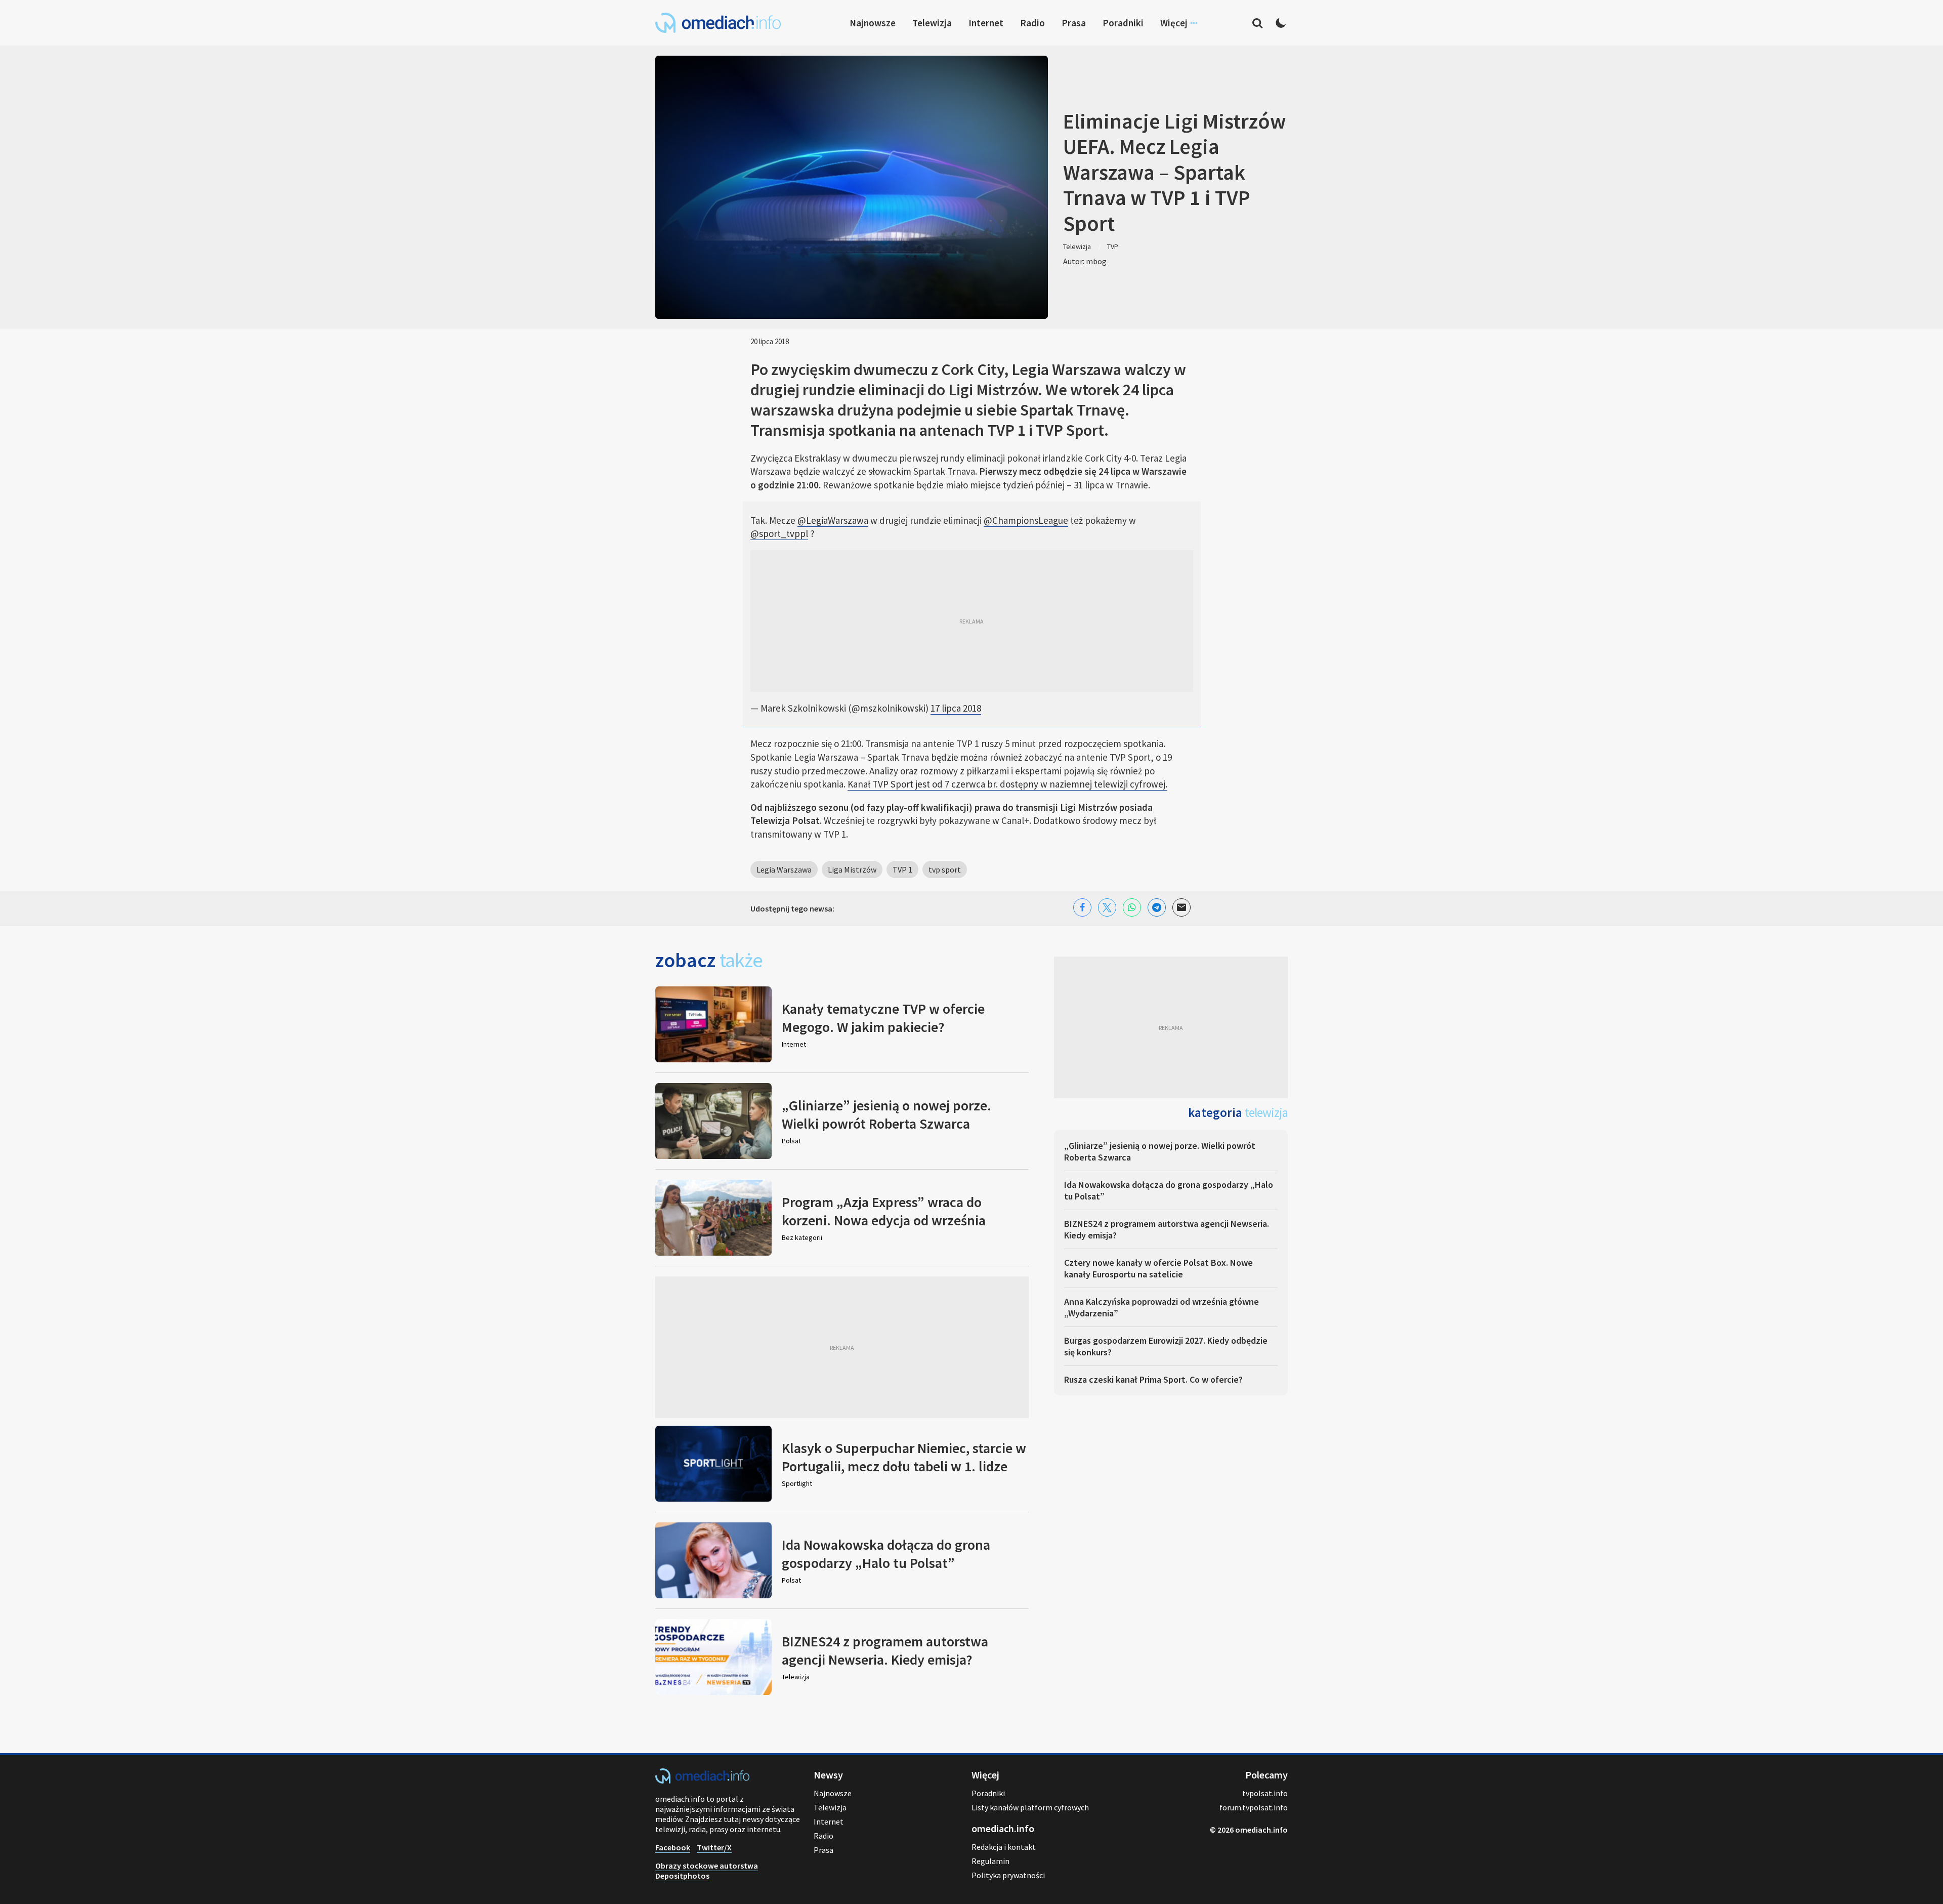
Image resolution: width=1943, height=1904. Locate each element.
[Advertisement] (972, 621)
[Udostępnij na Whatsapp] (1132, 907)
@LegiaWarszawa (833, 520)
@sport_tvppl (779, 533)
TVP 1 (902, 870)
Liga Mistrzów (852, 870)
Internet (986, 23)
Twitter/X (714, 1847)
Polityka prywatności (1008, 1875)
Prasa (1074, 23)
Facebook (673, 1847)
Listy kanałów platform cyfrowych (1030, 1807)
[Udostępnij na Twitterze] (1107, 907)
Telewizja (932, 23)
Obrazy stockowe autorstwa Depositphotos (707, 1871)
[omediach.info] (702, 1781)
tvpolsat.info (1265, 1793)
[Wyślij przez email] (1181, 907)
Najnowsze (873, 23)
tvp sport (945, 870)
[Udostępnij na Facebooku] (1082, 907)
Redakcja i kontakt (1004, 1847)
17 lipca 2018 (956, 708)
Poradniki (1123, 23)
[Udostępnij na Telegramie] (1157, 907)
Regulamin (990, 1861)
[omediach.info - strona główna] (718, 23)
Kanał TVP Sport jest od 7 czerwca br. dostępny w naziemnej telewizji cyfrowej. (1007, 784)
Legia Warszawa (784, 870)
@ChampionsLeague (1026, 520)
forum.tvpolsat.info (1254, 1807)
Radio (1032, 23)
